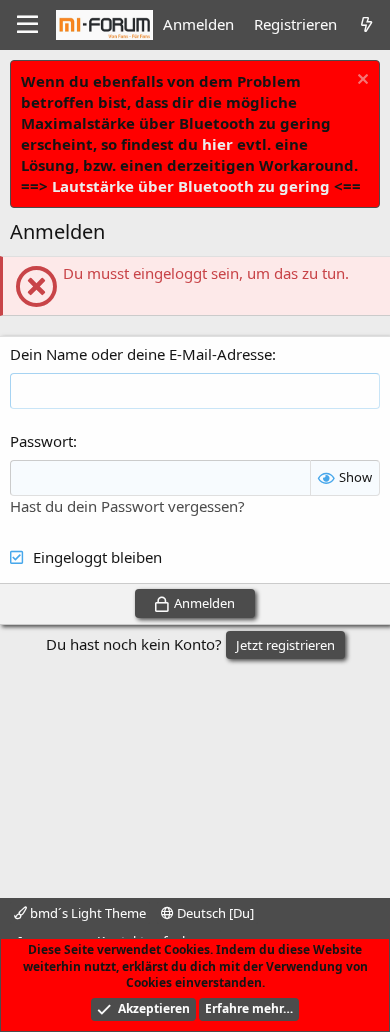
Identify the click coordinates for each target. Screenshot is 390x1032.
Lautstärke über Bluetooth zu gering (191, 186)
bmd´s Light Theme (86, 913)
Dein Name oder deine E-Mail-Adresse (141, 354)
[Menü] (27, 25)
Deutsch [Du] (214, 913)
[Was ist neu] (366, 24)
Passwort (41, 441)
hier (217, 144)
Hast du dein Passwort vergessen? (127, 506)
